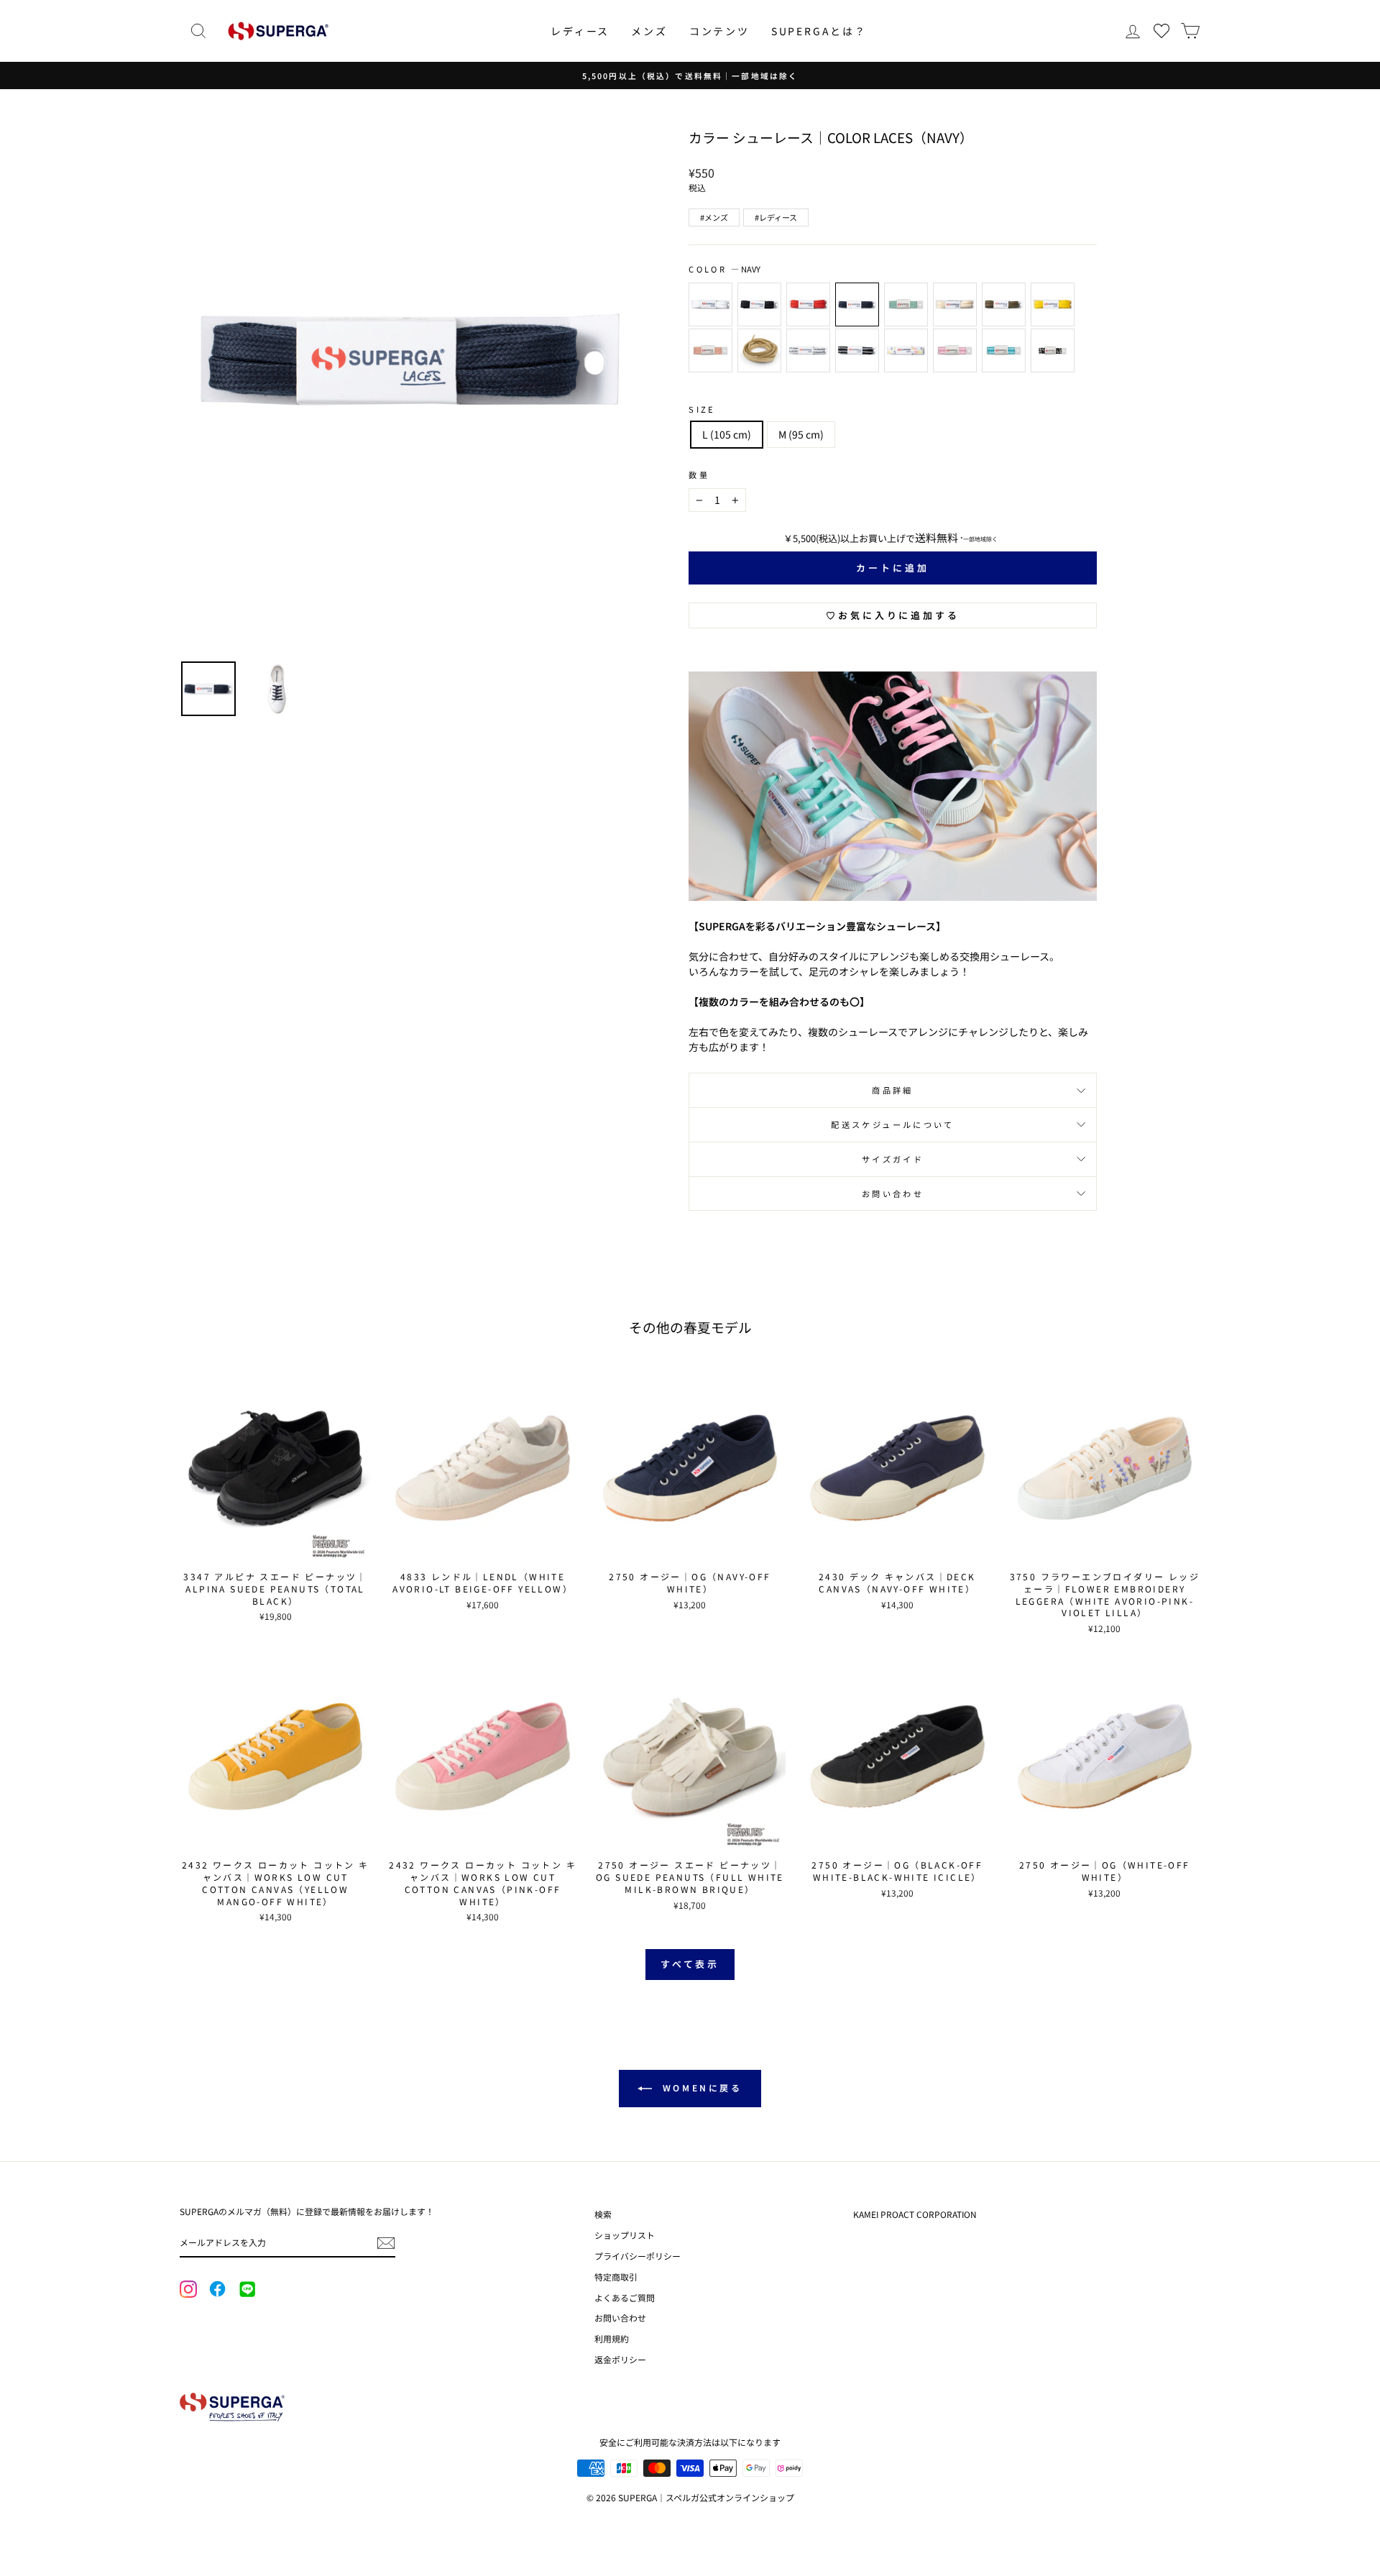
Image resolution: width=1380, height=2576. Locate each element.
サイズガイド (893, 1159)
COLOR (724, 269)
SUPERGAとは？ (819, 31)
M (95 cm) (801, 434)
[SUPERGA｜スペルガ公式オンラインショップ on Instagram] (188, 2291)
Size (702, 409)
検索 (603, 2214)
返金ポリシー (620, 2359)
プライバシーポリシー (638, 2256)
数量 (699, 475)
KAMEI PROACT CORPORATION (915, 2214)
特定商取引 (616, 2277)
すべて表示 (690, 1964)
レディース (580, 31)
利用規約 (612, 2338)
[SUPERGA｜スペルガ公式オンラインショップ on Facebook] (217, 2290)
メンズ (649, 31)
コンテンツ (719, 31)
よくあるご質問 (625, 2297)
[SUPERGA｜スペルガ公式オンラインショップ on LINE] (247, 2290)
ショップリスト (625, 2235)
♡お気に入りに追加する (893, 615)
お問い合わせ (893, 1193)
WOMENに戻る (700, 2087)
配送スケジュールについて (892, 1124)
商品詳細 (892, 1090)
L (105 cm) (727, 434)
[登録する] (386, 2243)
